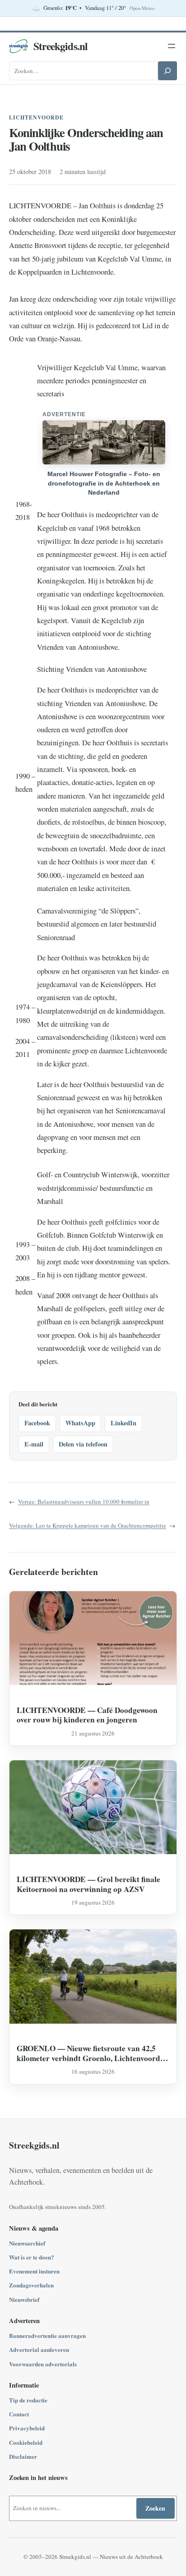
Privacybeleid (27, 2428)
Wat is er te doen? (32, 2257)
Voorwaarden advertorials (43, 2364)
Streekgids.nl (60, 46)
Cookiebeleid (26, 2442)
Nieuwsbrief (24, 2299)
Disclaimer (23, 2456)
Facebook (37, 1423)
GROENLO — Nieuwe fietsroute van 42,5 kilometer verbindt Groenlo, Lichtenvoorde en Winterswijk (90, 2053)
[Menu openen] (172, 46)
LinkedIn (123, 1423)
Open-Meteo (142, 8)
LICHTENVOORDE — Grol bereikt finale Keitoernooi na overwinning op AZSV (88, 1884)
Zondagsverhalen (31, 2285)
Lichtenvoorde (36, 117)
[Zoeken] (167, 71)
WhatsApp (80, 1423)
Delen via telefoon (83, 1444)
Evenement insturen (34, 2271)
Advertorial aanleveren (39, 2349)
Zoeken (155, 2508)
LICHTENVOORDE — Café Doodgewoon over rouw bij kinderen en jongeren (87, 1715)
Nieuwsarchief (27, 2243)
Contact (19, 2414)
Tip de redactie (28, 2400)
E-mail (34, 1444)
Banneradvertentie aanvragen (47, 2335)
